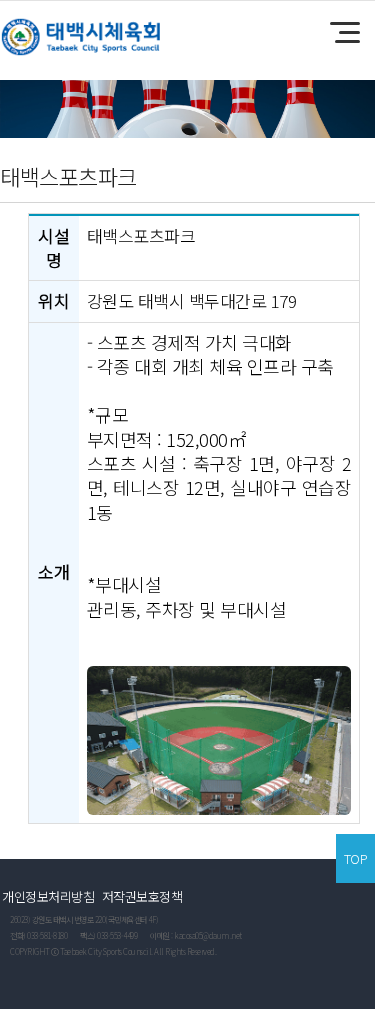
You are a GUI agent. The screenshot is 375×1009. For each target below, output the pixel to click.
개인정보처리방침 (48, 896)
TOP (356, 858)
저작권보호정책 (142, 896)
